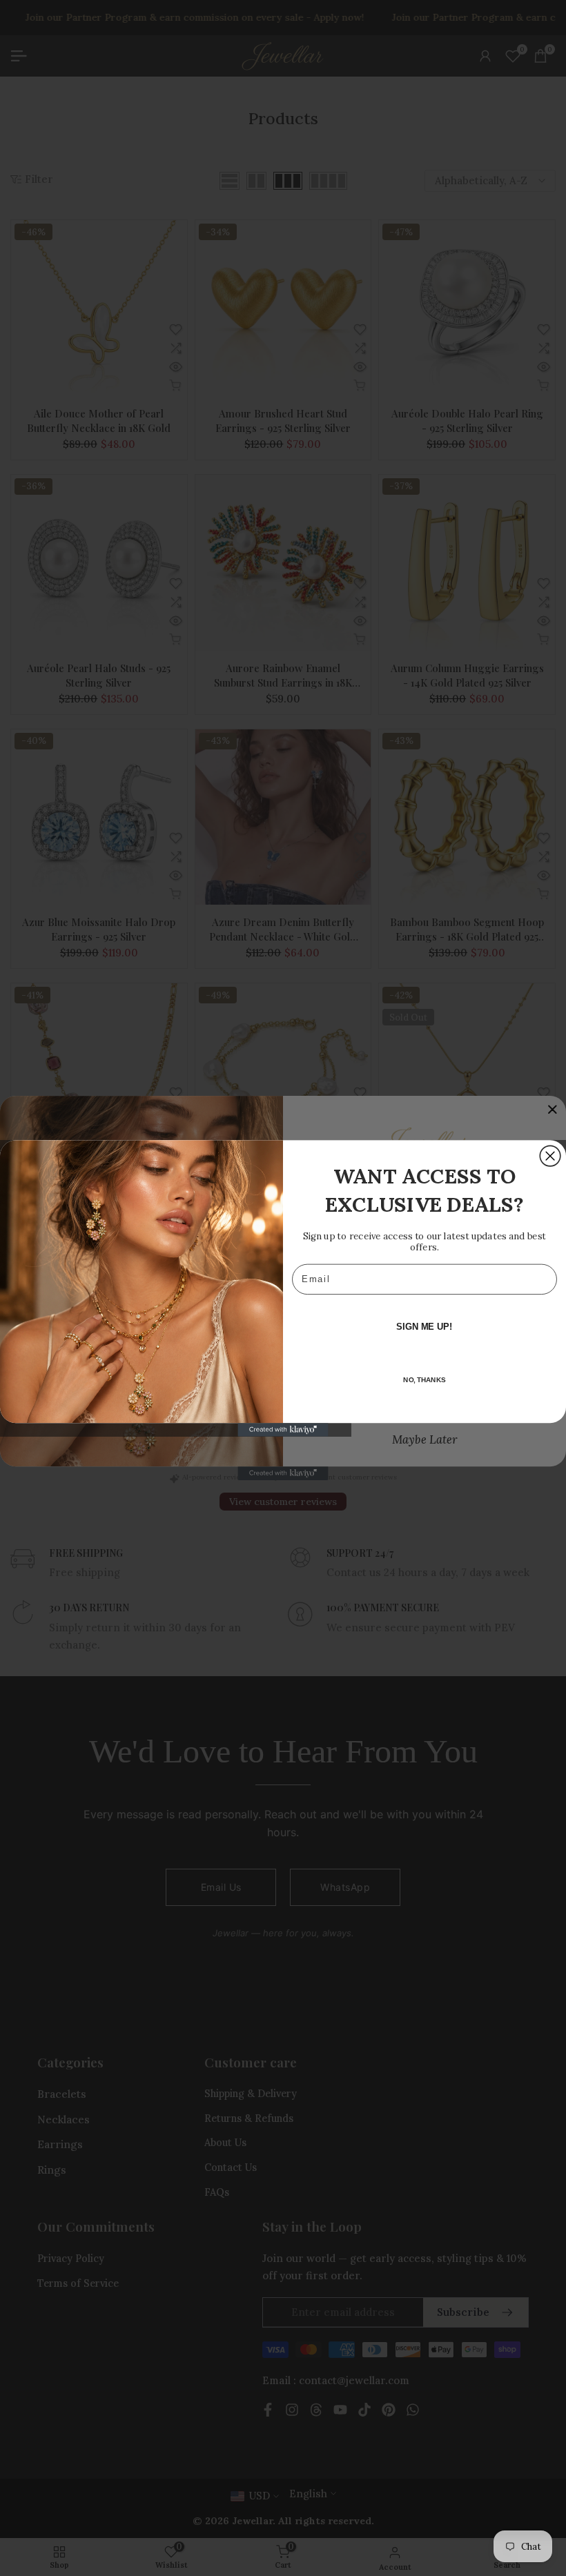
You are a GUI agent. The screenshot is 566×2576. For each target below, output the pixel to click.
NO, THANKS (424, 1380)
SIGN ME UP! (424, 1326)
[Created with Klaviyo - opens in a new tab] (283, 1430)
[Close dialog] (550, 1156)
